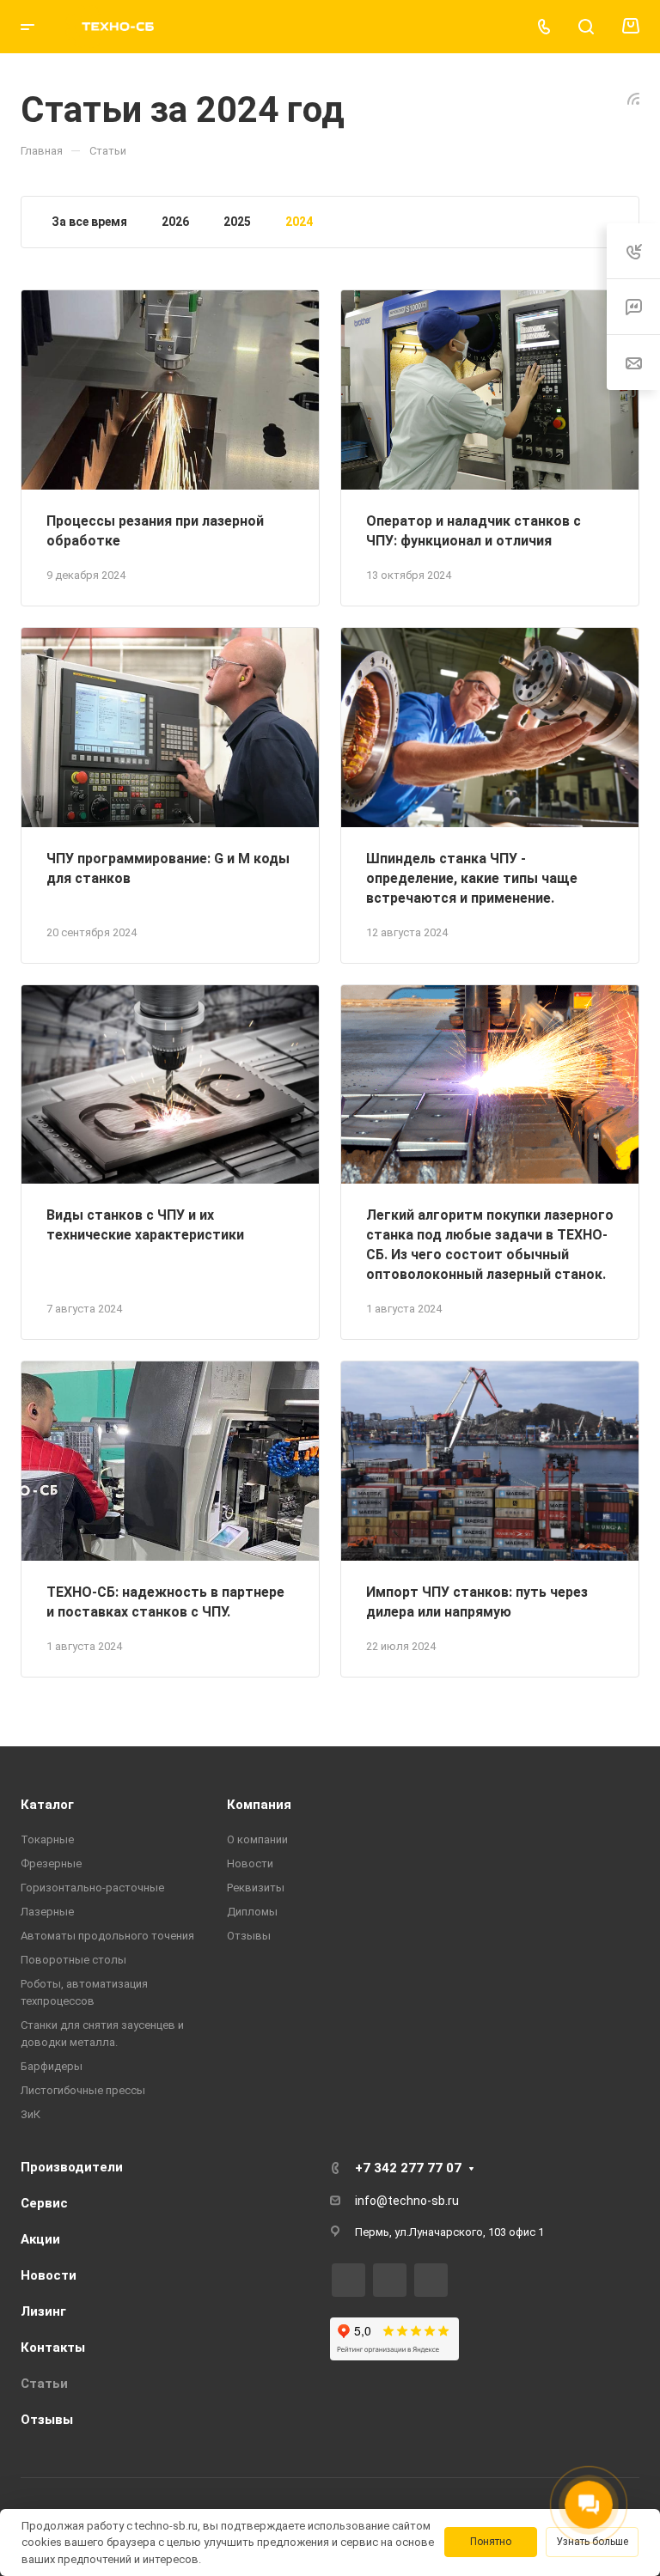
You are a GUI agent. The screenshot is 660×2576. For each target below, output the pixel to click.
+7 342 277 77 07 (408, 2168)
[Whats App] (431, 2280)
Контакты (53, 2348)
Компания (259, 1805)
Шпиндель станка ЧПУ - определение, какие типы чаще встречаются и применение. (472, 878)
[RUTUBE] (348, 2280)
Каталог (47, 1805)
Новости (250, 1863)
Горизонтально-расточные (92, 1888)
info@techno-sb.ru (407, 2201)
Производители (72, 2167)
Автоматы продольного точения (107, 1936)
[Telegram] (390, 2280)
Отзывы (249, 1936)
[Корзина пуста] (630, 27)
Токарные (47, 1839)
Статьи (44, 2384)
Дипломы (252, 1912)
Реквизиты (256, 1888)
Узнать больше (592, 2542)
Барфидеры (52, 2066)
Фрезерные (51, 1863)
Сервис (44, 2203)
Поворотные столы (73, 1960)
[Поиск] (586, 27)
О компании (257, 1839)
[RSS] (633, 98)
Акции (40, 2239)
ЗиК (31, 2114)
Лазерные (47, 1912)
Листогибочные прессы (83, 2090)
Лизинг (43, 2311)
